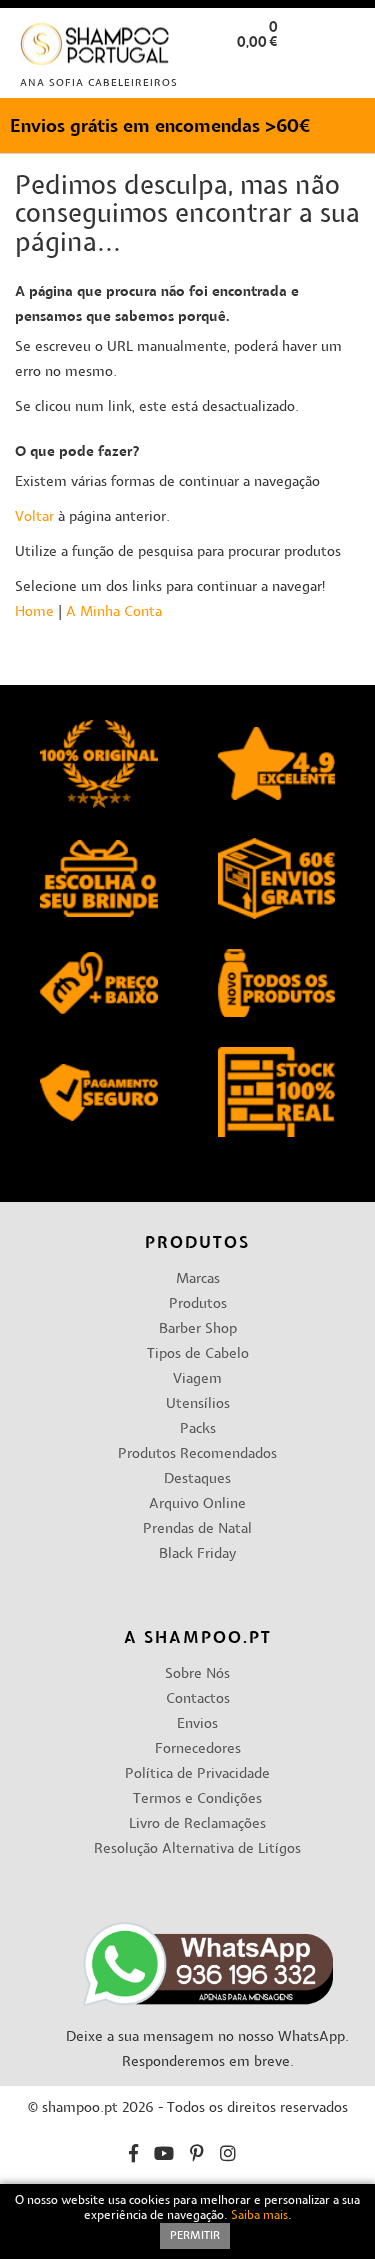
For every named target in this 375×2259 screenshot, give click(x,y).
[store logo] (95, 48)
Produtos (198, 1304)
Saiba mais (259, 2216)
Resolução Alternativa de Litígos (197, 1849)
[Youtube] (164, 2156)
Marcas (198, 1279)
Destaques (197, 1479)
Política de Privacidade (197, 1774)
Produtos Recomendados (197, 1454)
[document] (187, 2221)
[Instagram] (228, 2156)
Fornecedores (198, 1749)
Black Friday (197, 1554)
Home (34, 612)
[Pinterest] (197, 2156)
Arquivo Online (197, 1504)
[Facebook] (133, 2156)
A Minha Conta (114, 612)
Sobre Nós (197, 1674)
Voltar (34, 517)
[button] (343, 73)
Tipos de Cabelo (198, 1354)
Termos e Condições (197, 1799)
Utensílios (198, 1404)
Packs (198, 1429)
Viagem (197, 1379)
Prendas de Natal (197, 1529)
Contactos (198, 1699)
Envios (197, 1724)
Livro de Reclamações (197, 1824)
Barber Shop (198, 1329)
